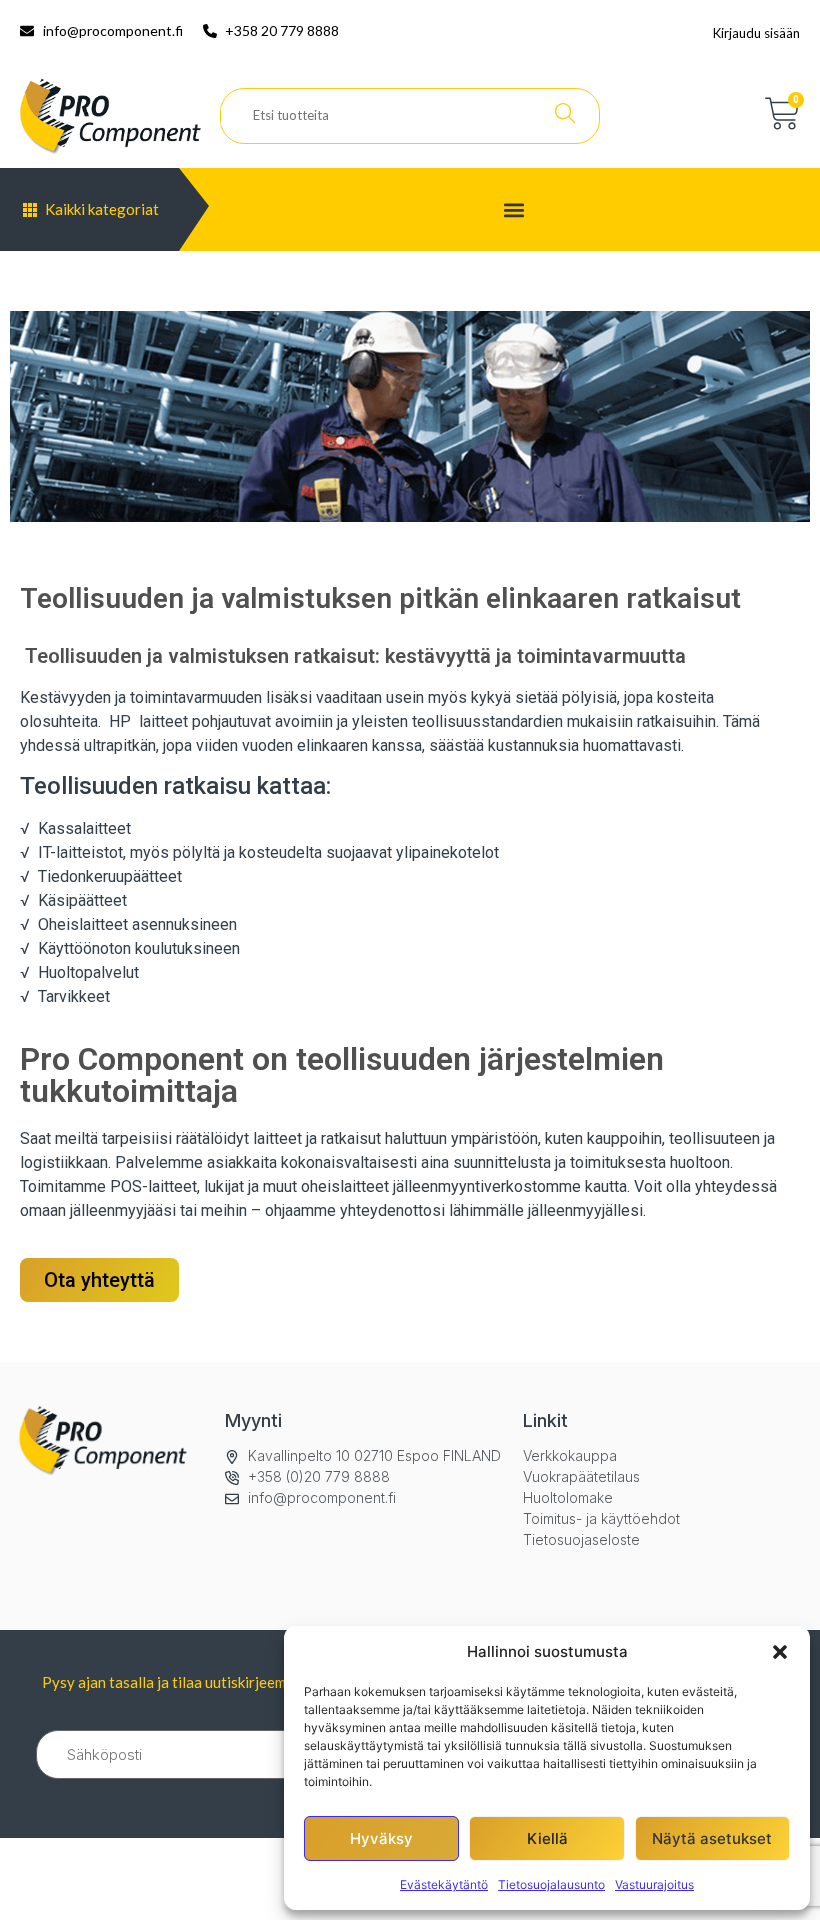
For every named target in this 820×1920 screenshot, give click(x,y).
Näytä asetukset (712, 1838)
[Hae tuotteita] (565, 116)
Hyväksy (381, 1838)
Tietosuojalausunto (551, 1884)
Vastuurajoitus (654, 1884)
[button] (780, 1652)
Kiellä (547, 1838)
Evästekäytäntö (444, 1884)
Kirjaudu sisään (756, 33)
